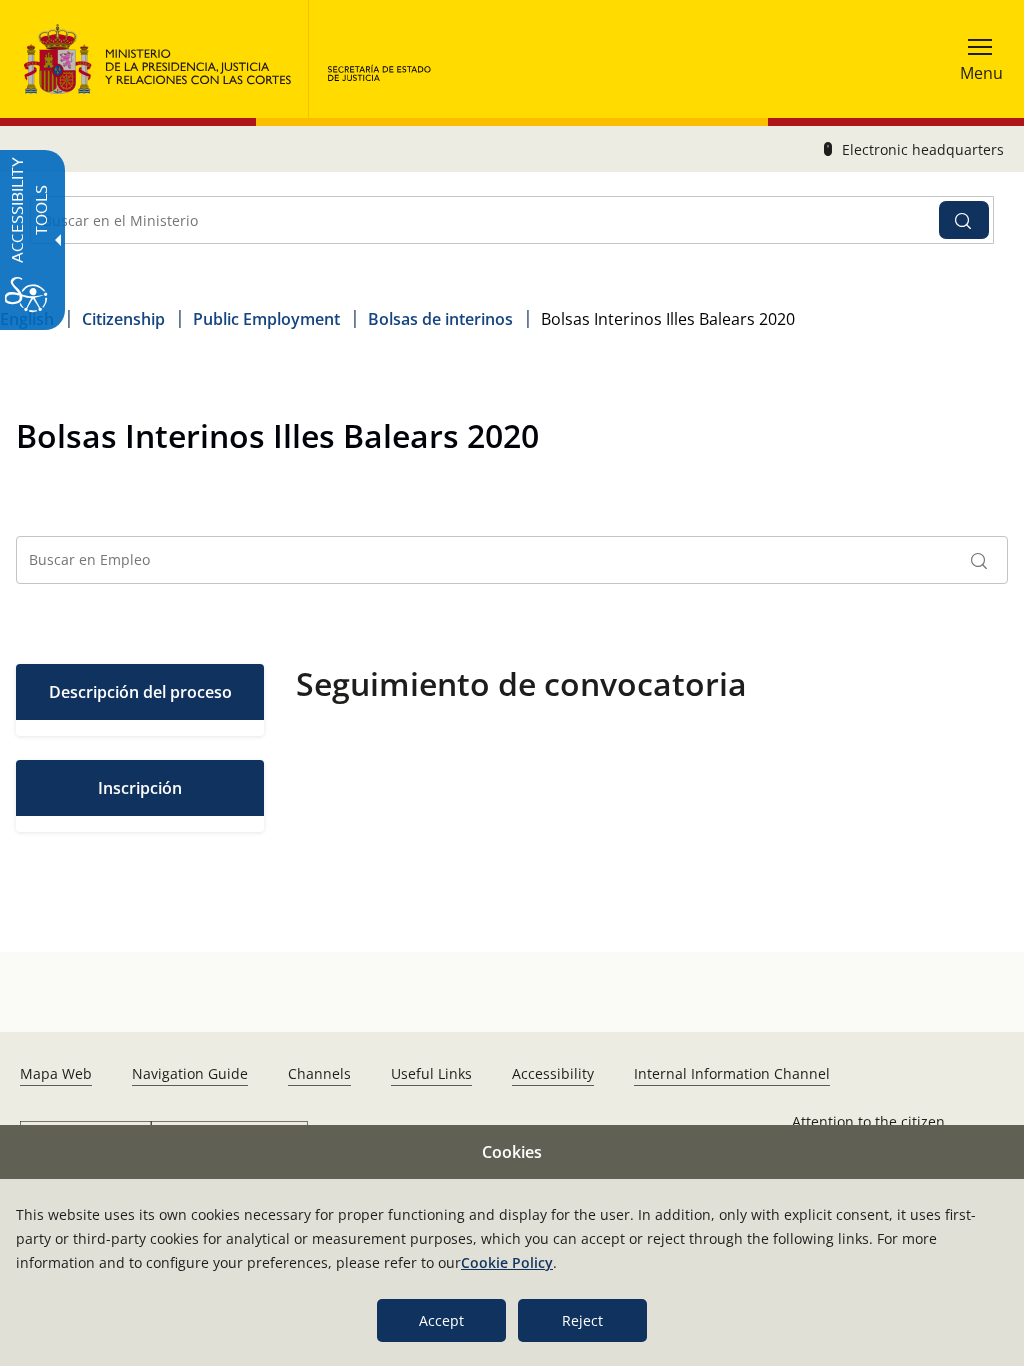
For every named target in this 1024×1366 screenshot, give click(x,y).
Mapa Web (56, 1073)
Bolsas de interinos (440, 319)
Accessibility (553, 1073)
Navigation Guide (190, 1073)
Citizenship (123, 319)
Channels (319, 1073)
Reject (582, 1320)
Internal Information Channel (732, 1073)
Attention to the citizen (868, 1121)
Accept (441, 1320)
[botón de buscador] (964, 220)
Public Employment (266, 319)
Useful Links (431, 1073)
